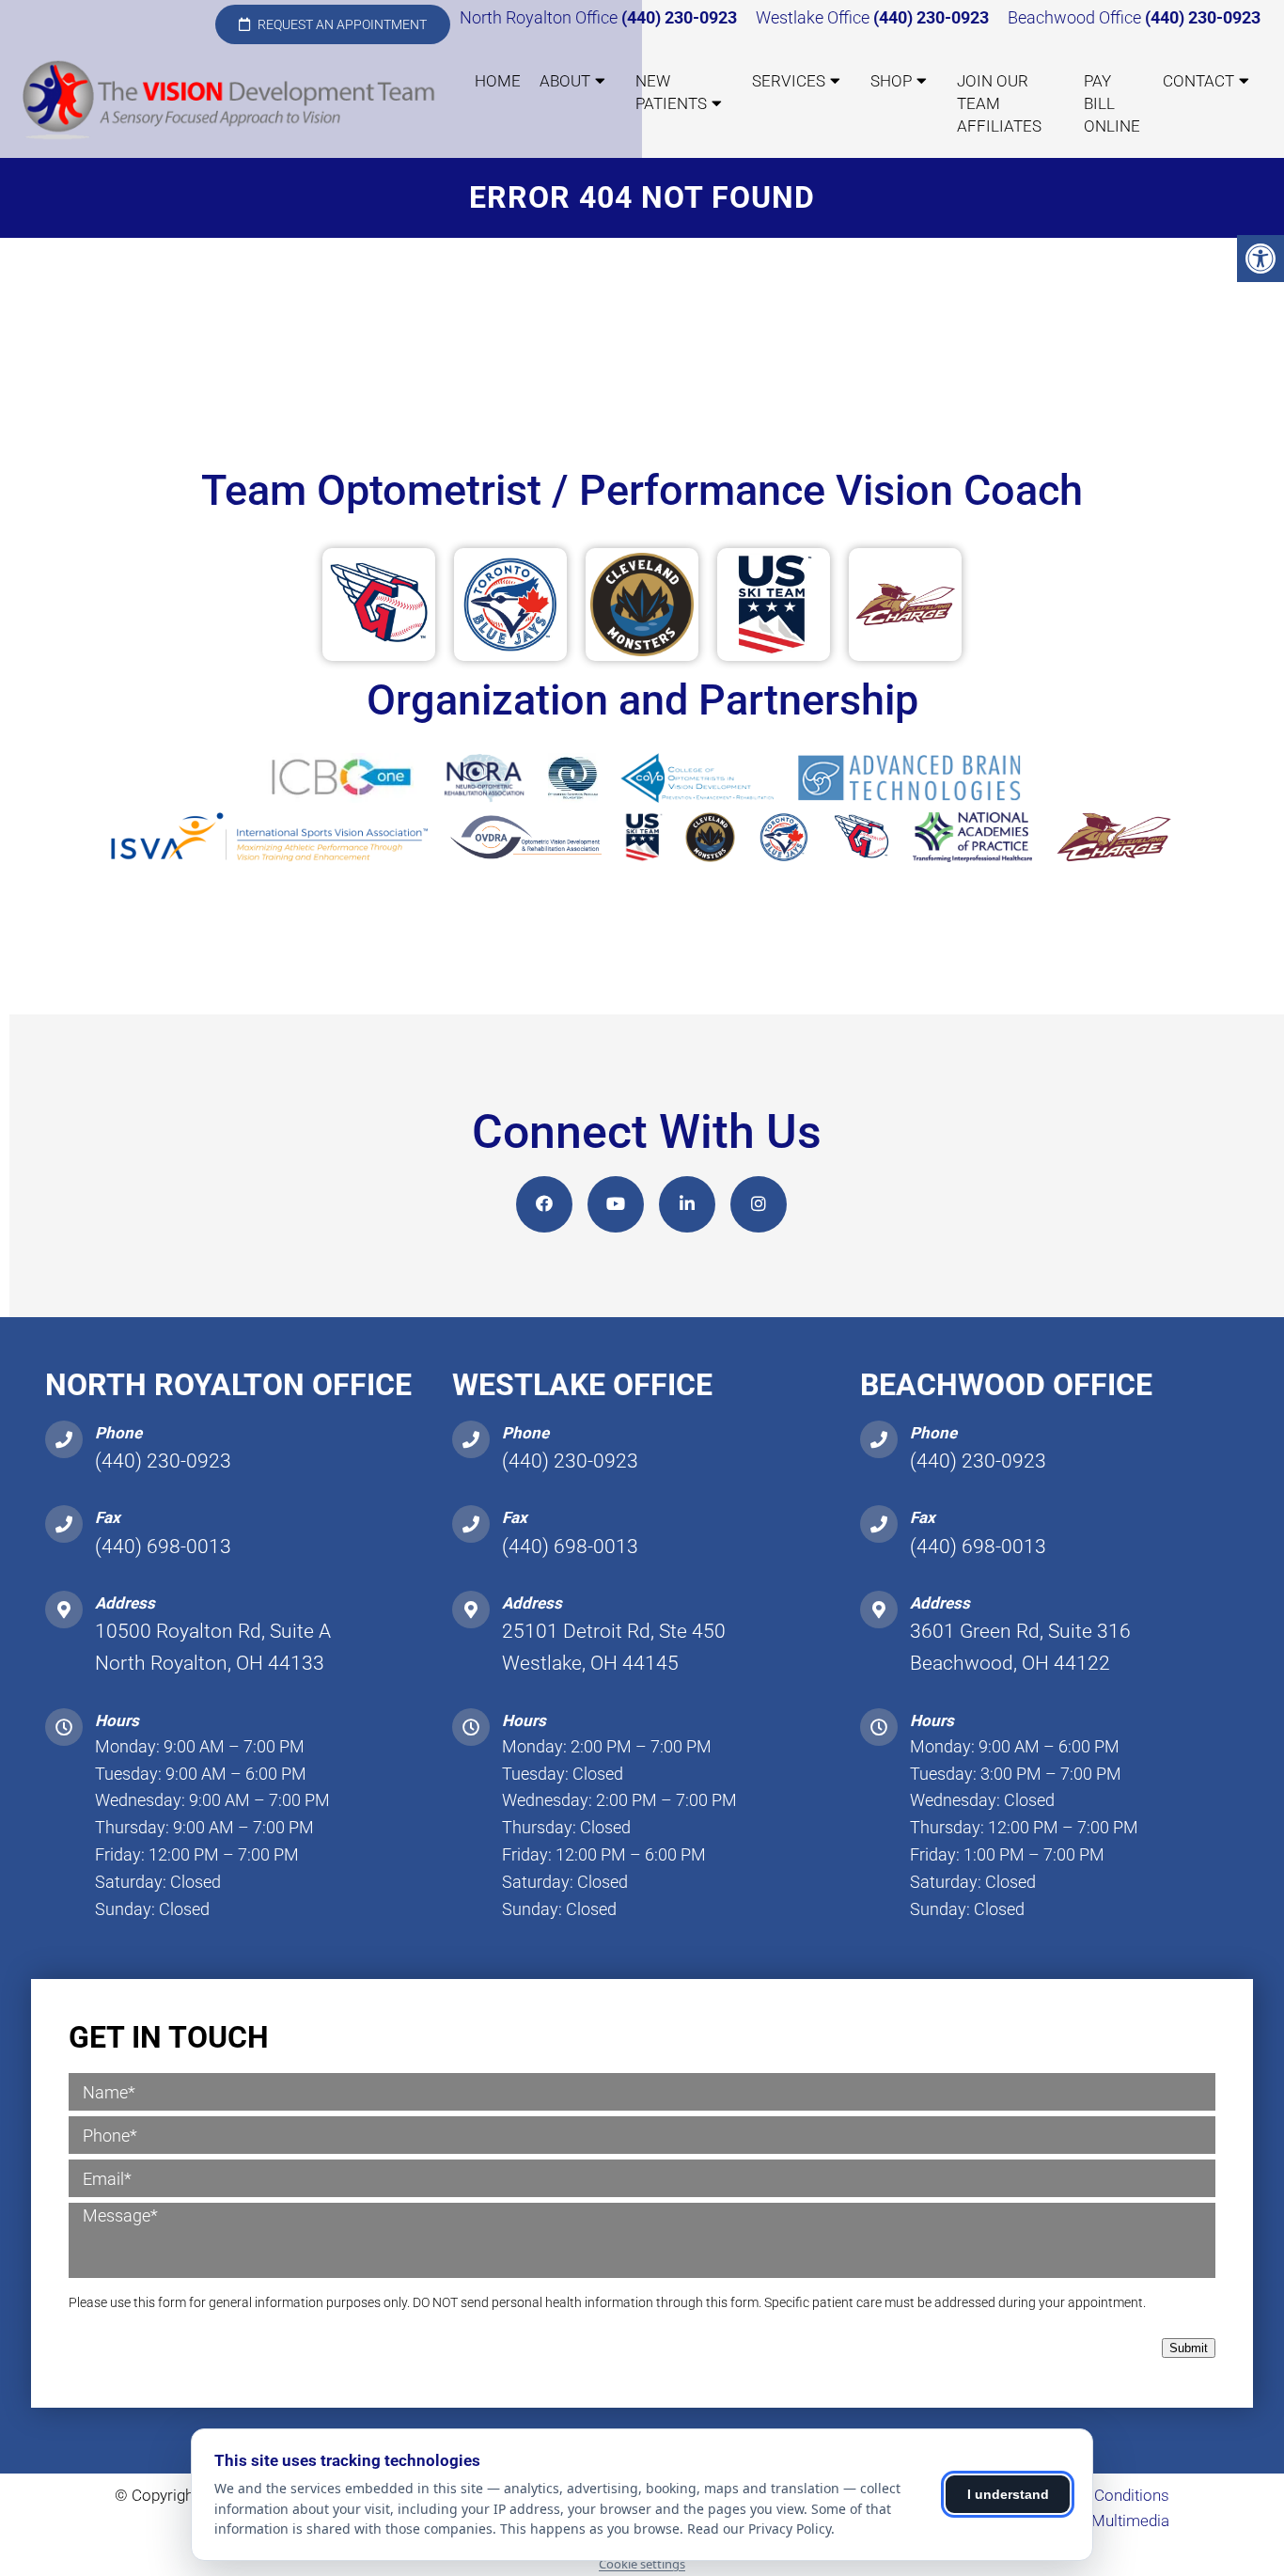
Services (789, 81)
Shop (891, 81)
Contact (1198, 81)
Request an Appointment (341, 24)
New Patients (671, 92)
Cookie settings (642, 2564)
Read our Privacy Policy (759, 2529)
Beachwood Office (1076, 17)
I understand (1008, 2494)
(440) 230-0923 (679, 17)
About (565, 81)
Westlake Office (814, 17)
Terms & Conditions (1101, 2495)
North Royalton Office (540, 17)
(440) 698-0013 (163, 1547)
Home (498, 81)
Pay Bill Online (1112, 103)
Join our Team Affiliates (999, 103)
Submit (1189, 2348)
